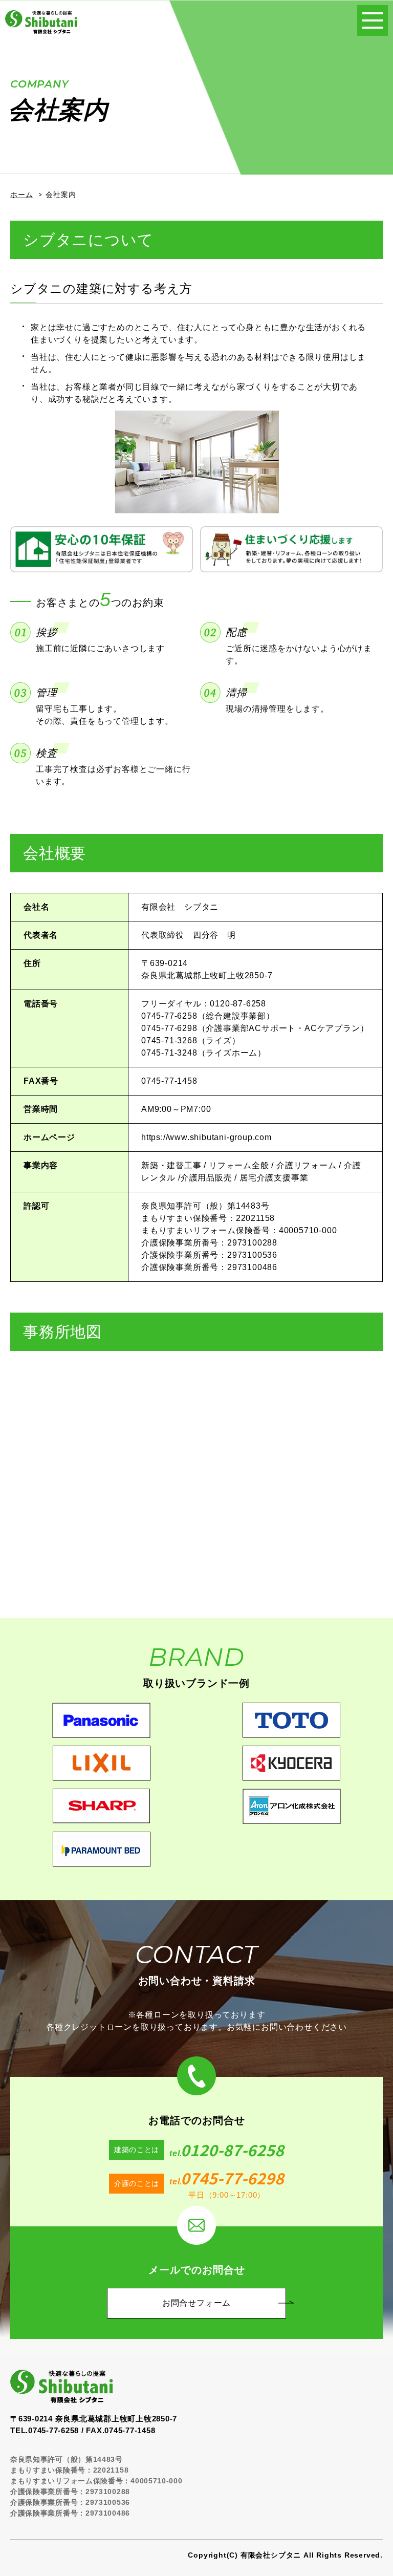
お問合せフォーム (196, 2303)
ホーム (21, 195)
